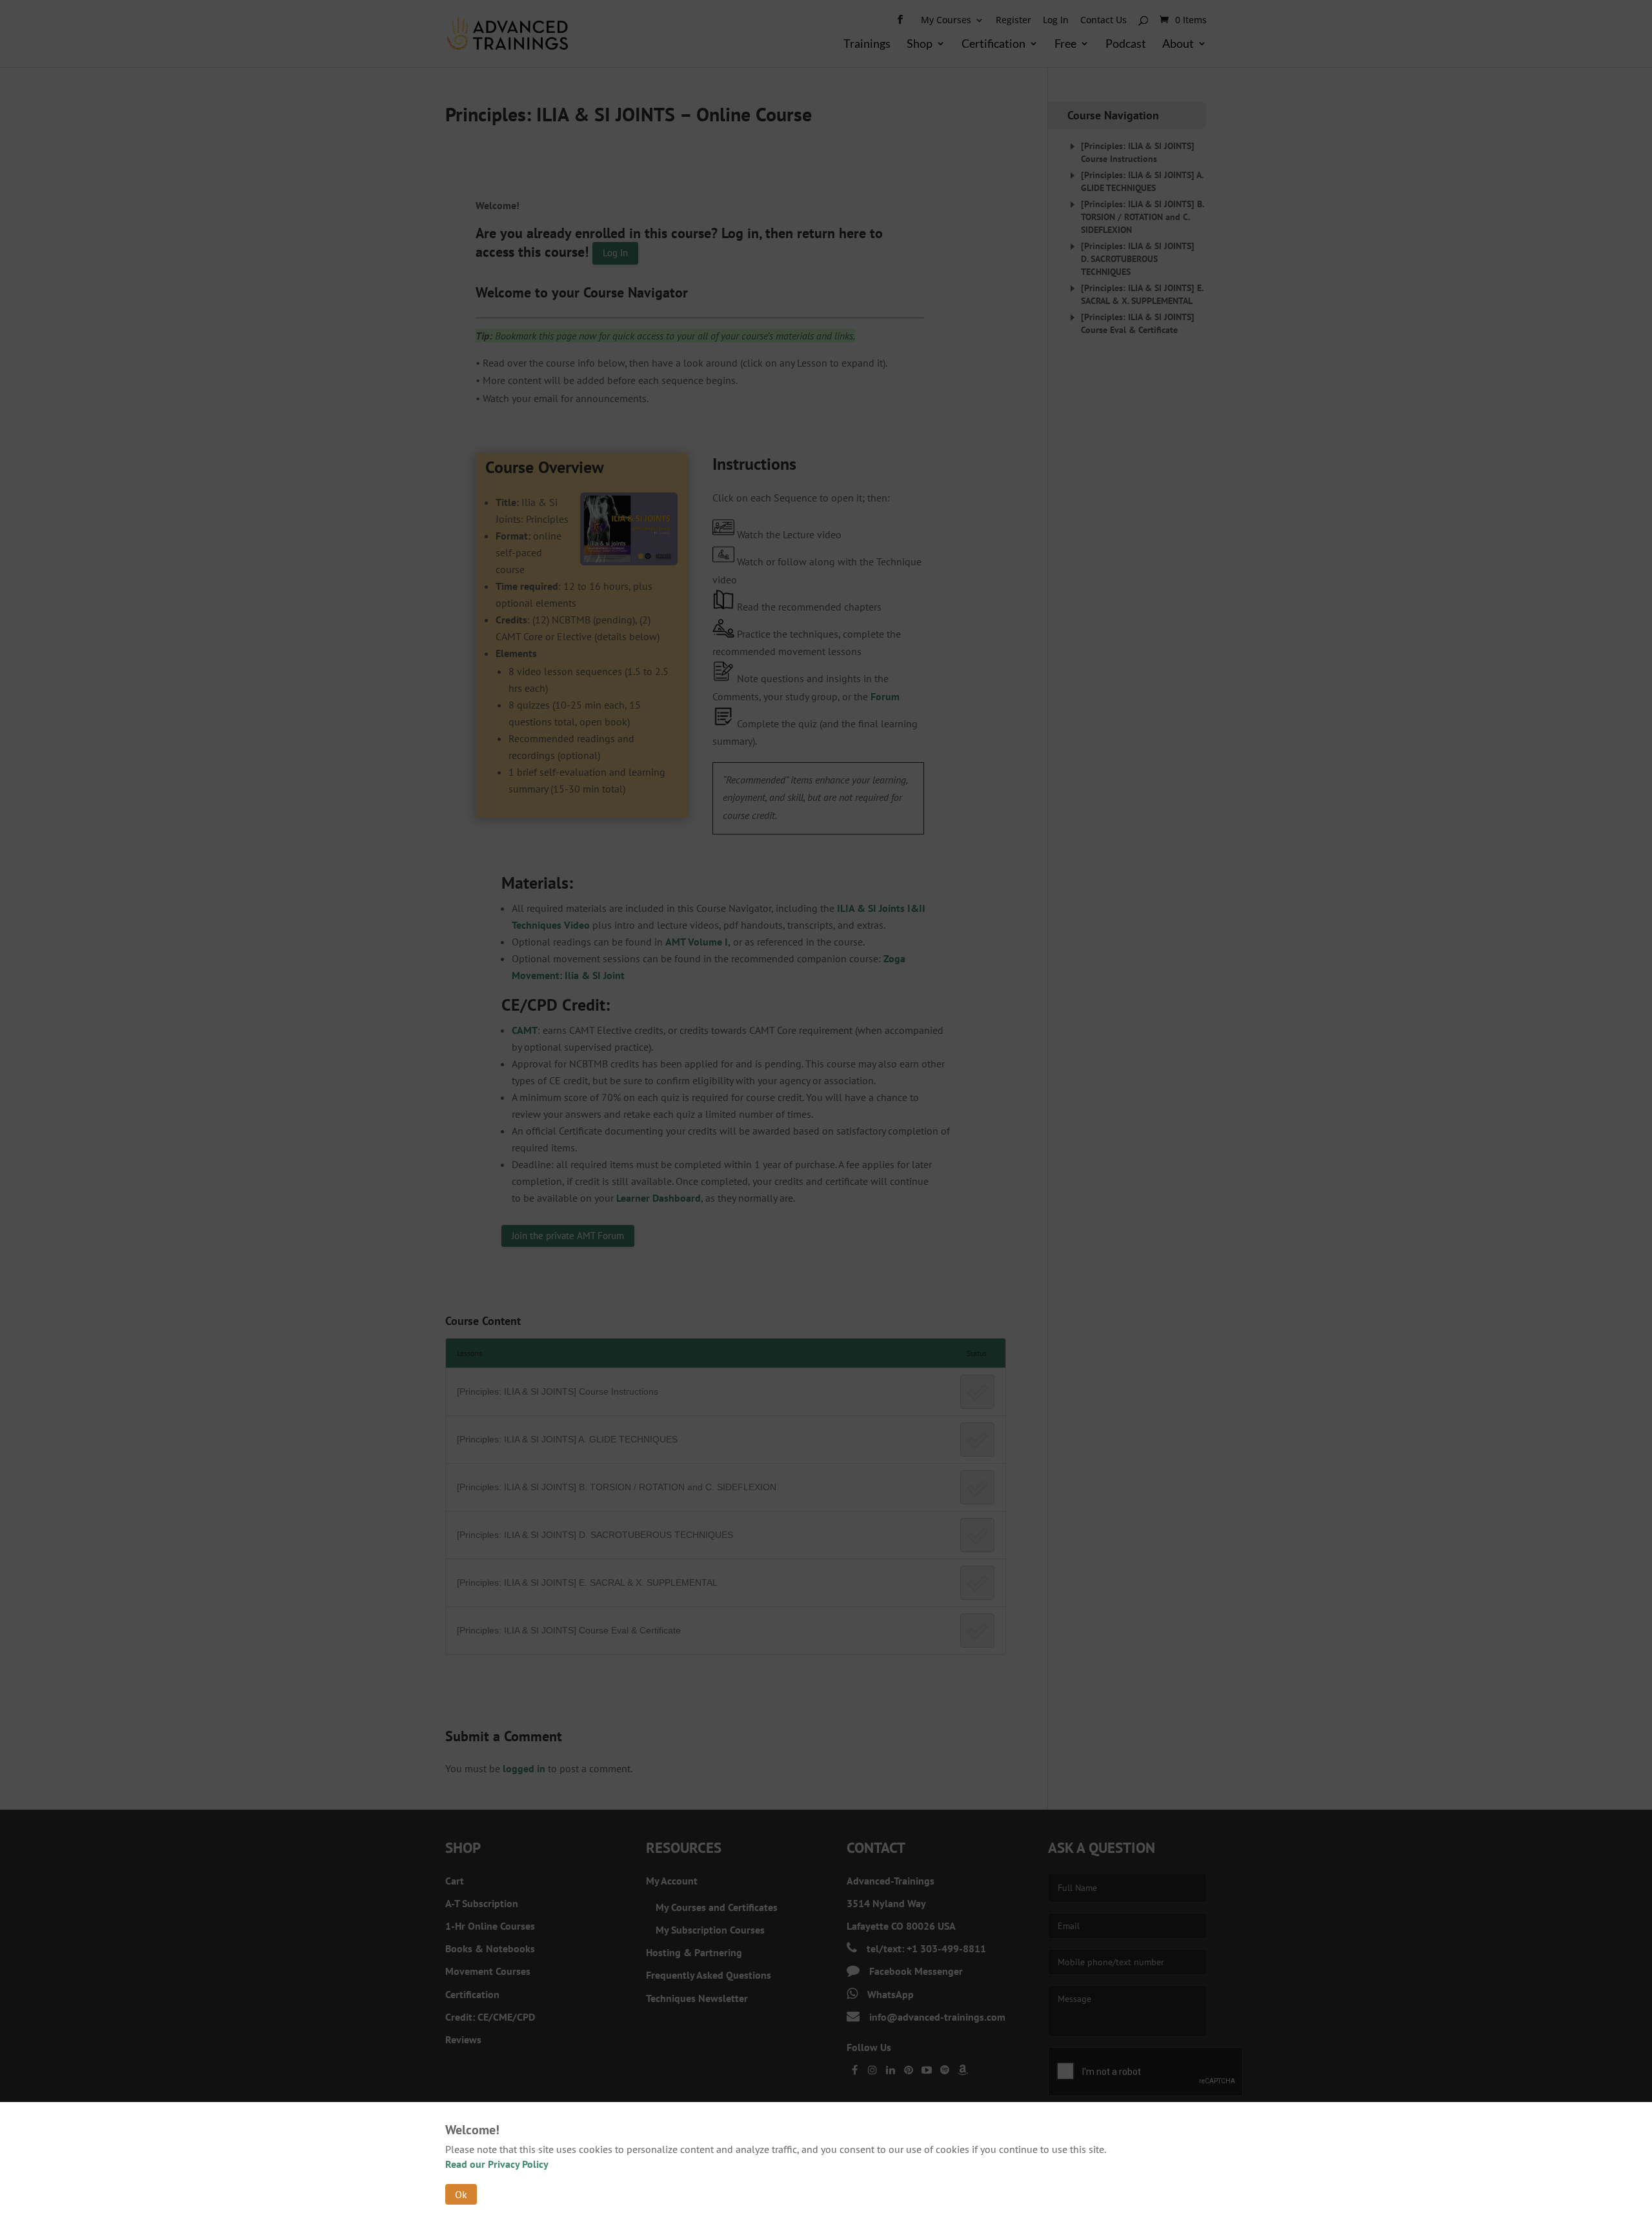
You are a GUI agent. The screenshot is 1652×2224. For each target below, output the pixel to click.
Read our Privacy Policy (497, 2164)
